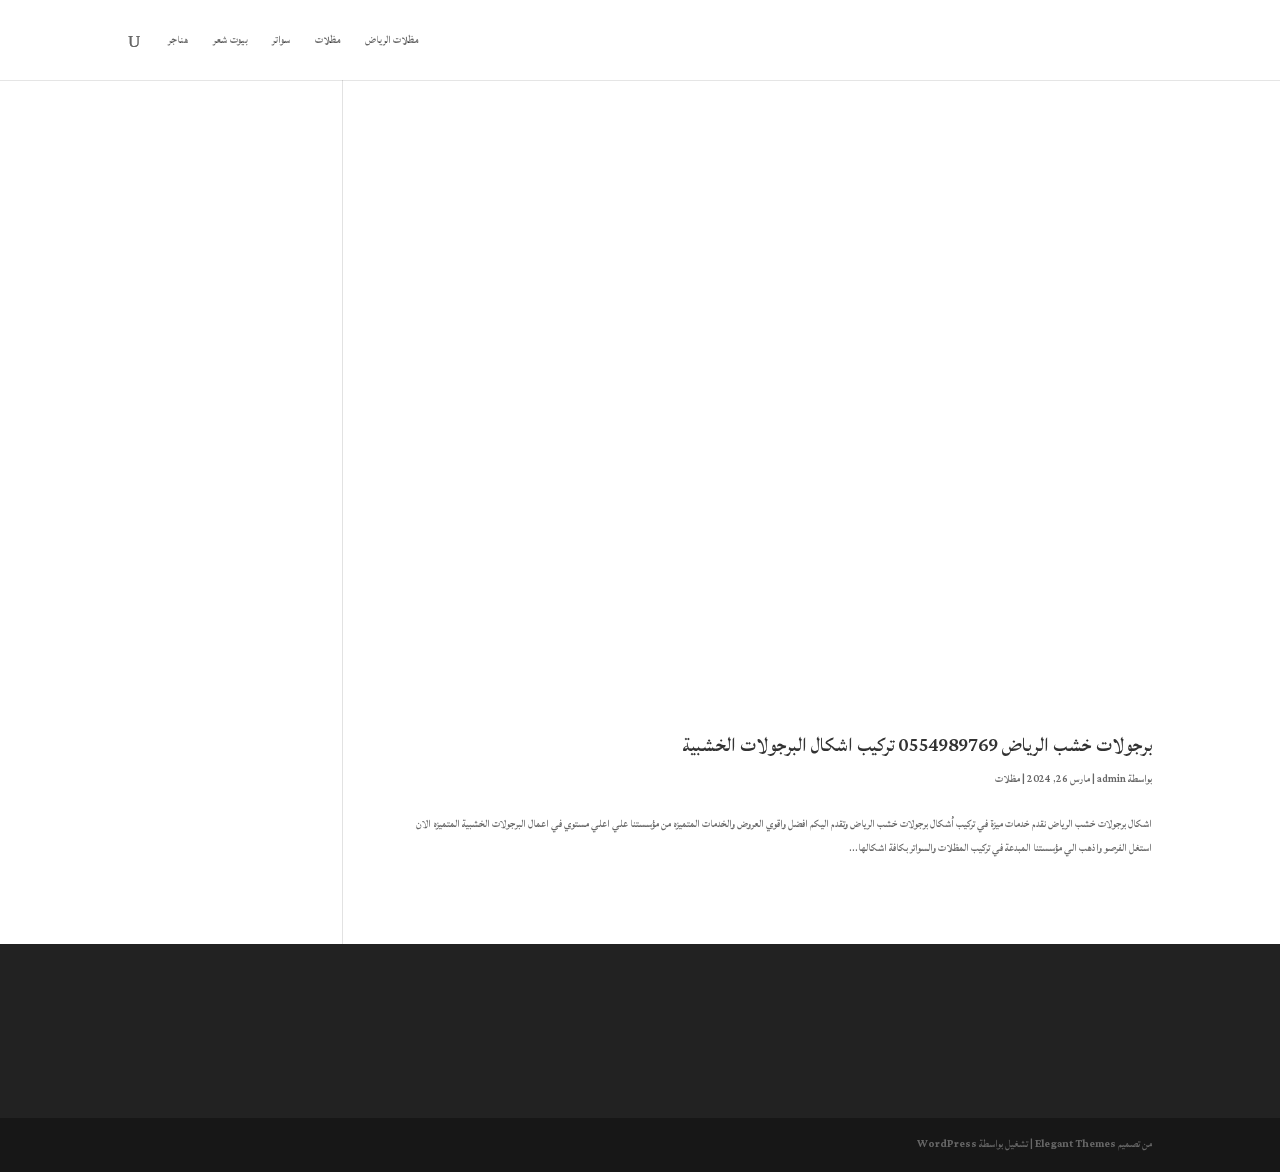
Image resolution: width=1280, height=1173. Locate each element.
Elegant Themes (1075, 1144)
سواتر (281, 41)
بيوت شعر (230, 41)
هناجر (178, 41)
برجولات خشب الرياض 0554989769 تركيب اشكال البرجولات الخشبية (917, 745)
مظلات (328, 41)
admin (1111, 779)
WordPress (947, 1144)
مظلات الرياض (392, 41)
